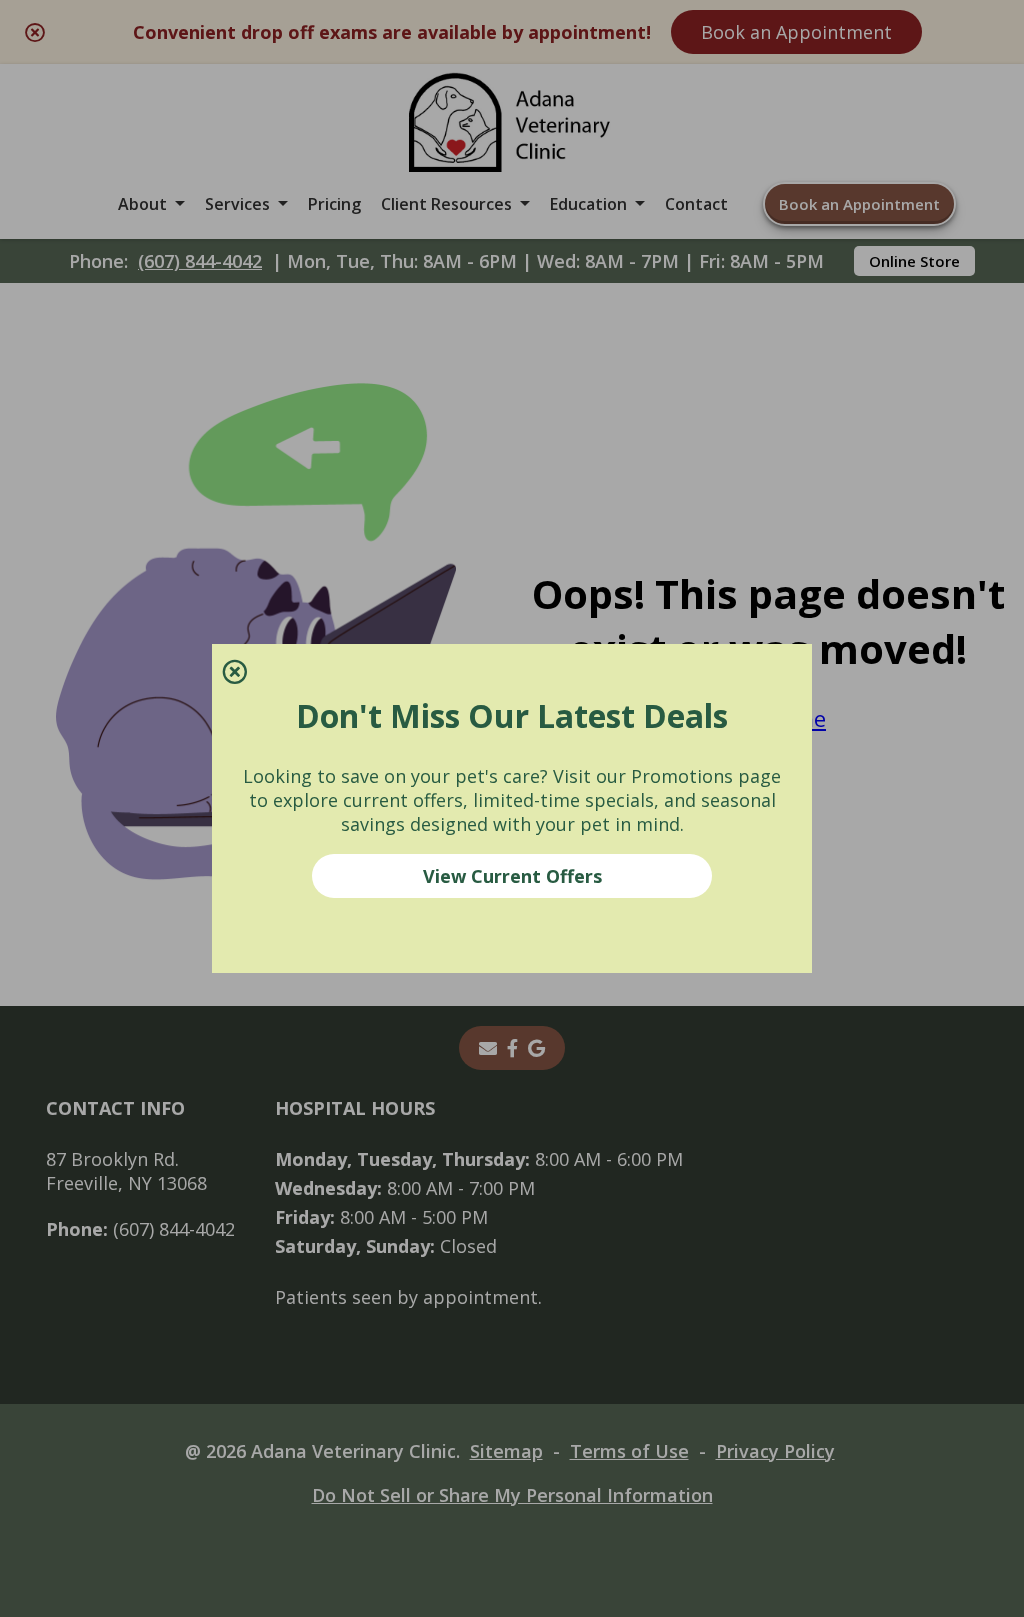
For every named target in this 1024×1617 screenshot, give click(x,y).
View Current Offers (512, 876)
